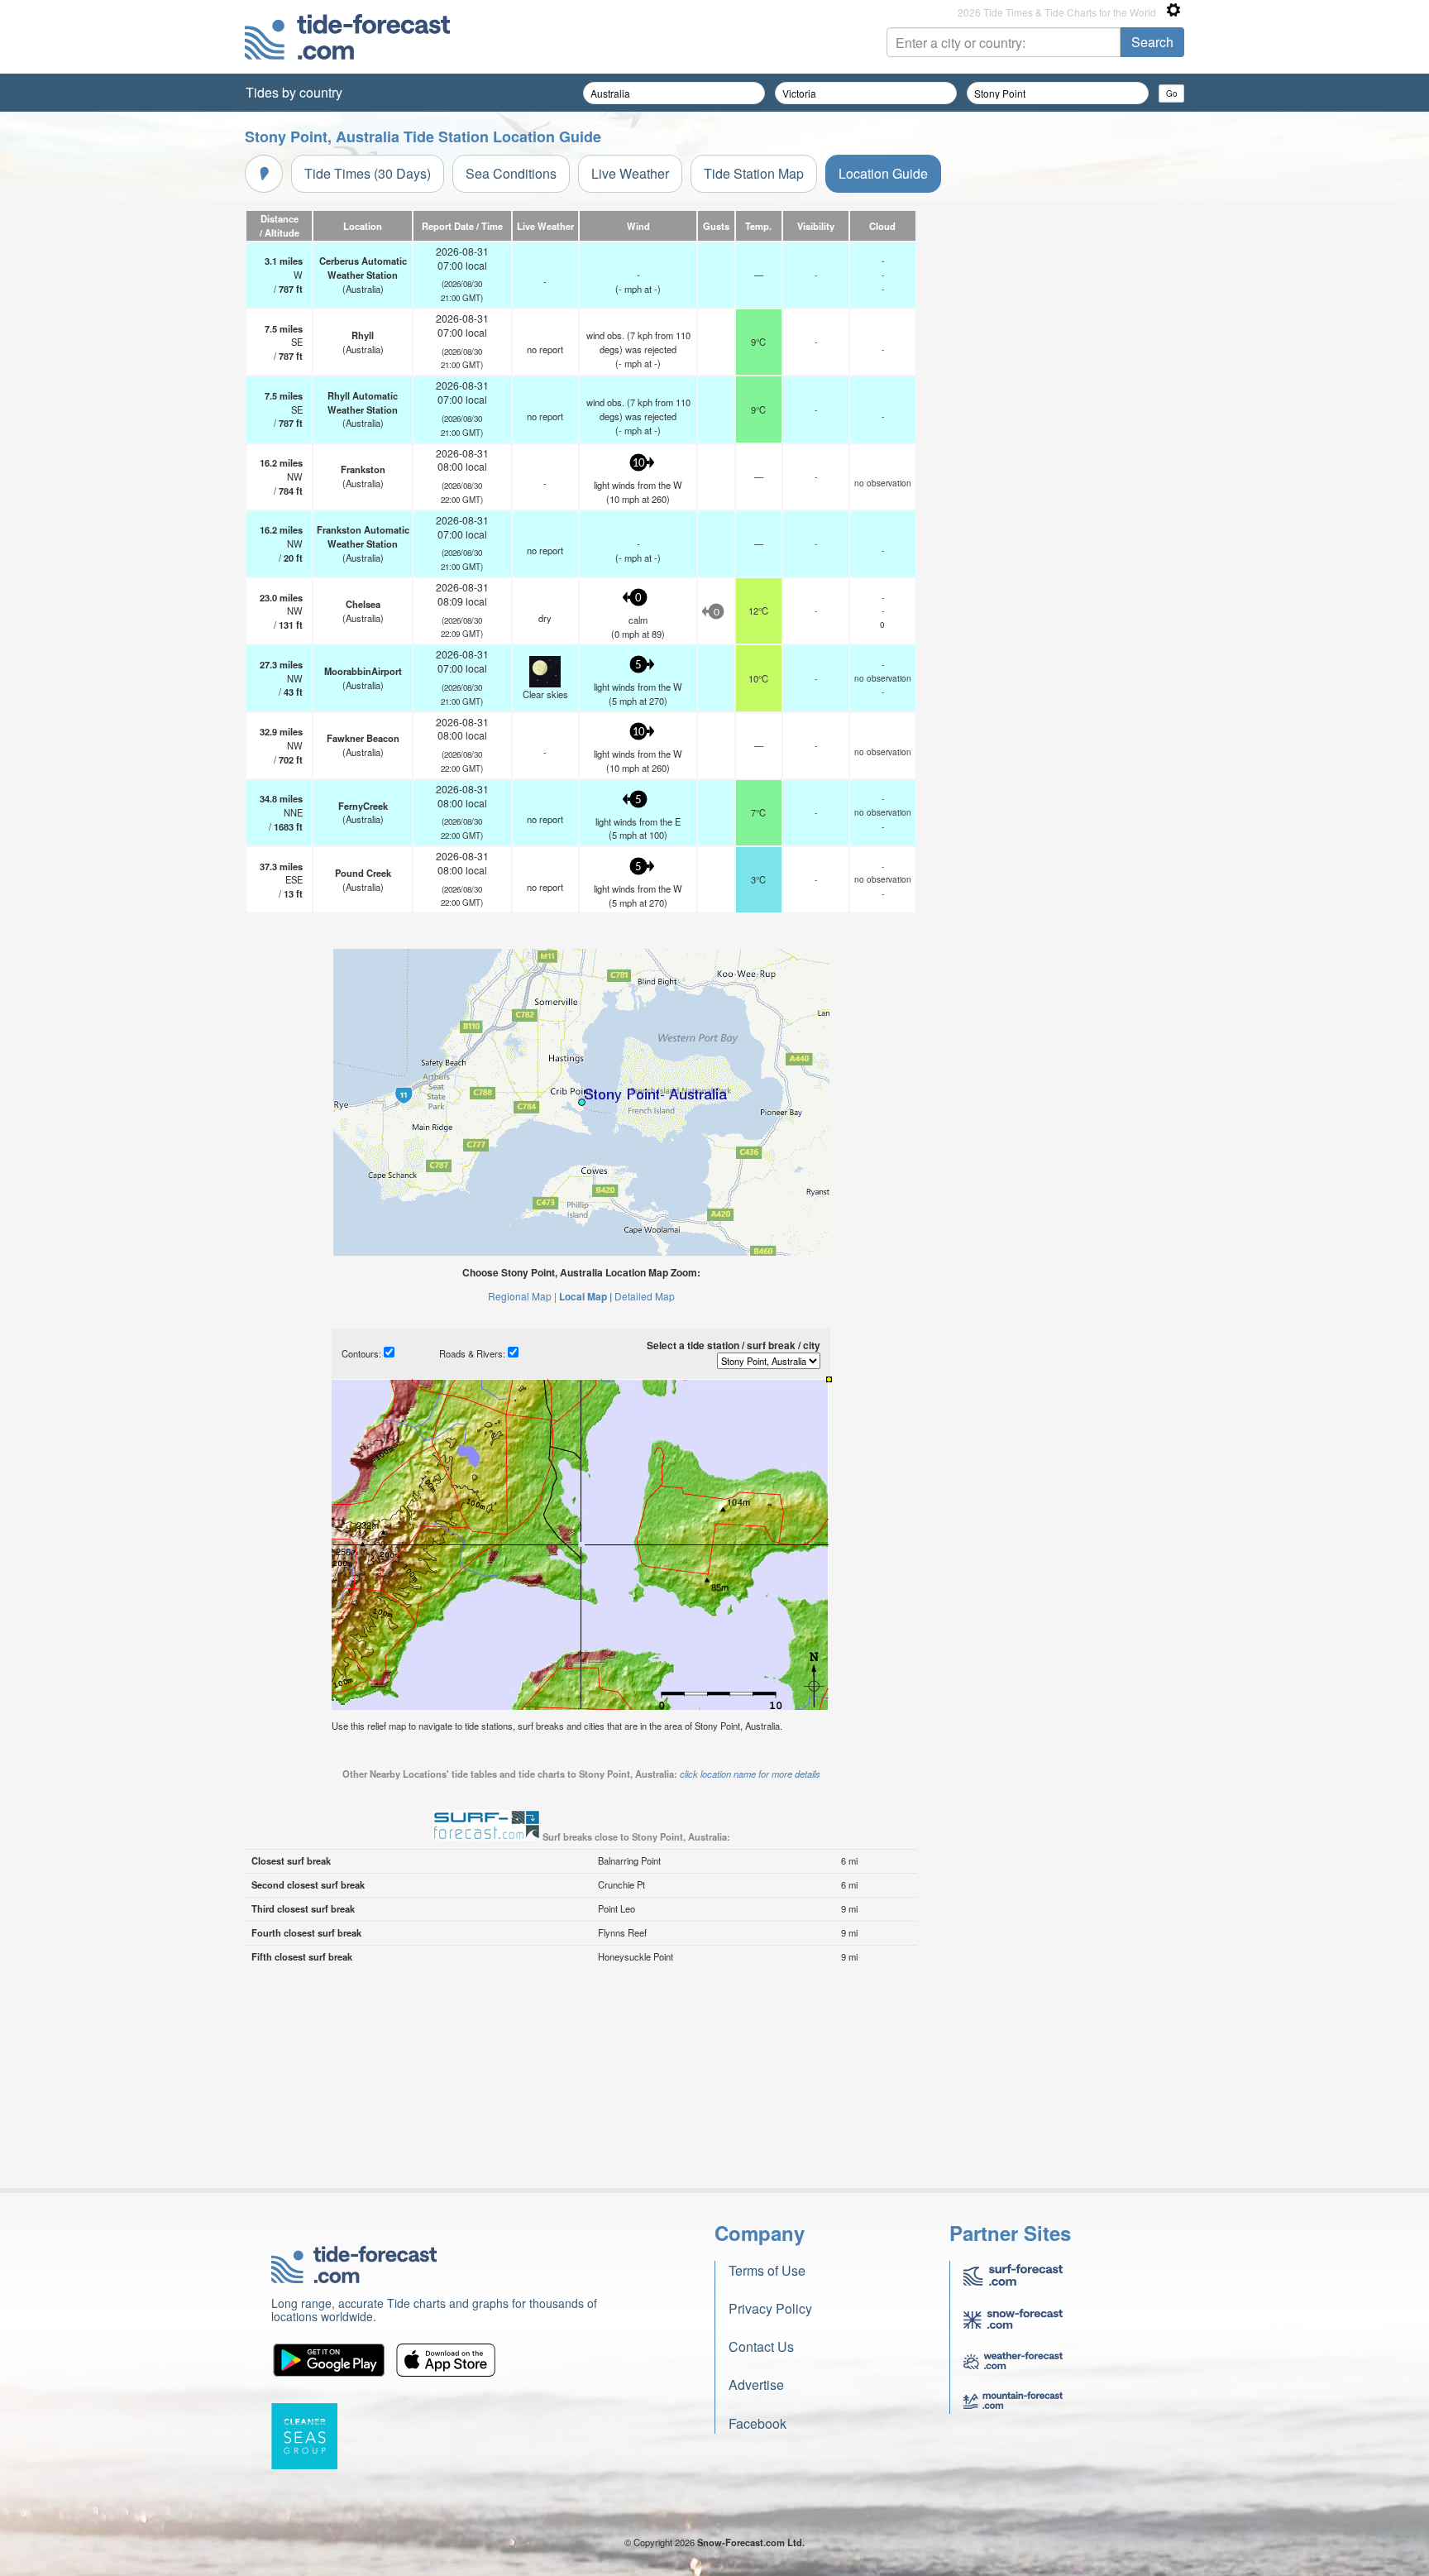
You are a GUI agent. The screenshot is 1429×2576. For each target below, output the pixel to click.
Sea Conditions (511, 173)
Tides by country (294, 92)
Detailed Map (645, 1296)
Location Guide (883, 173)
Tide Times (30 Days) (368, 173)
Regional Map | (522, 1296)
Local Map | (585, 1296)
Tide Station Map (754, 173)
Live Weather (630, 173)
